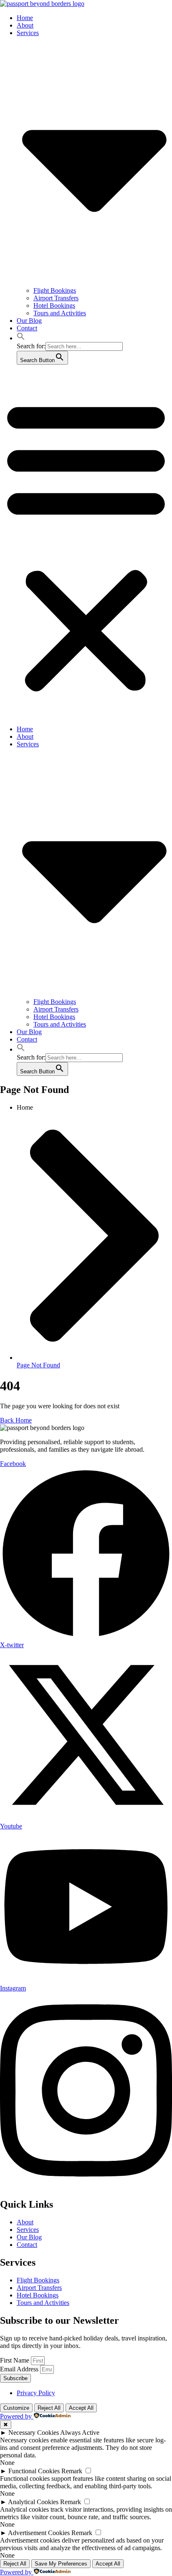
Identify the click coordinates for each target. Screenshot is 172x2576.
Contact (27, 328)
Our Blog (29, 321)
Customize (16, 2408)
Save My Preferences (61, 2564)
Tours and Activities (60, 313)
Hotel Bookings (54, 306)
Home (25, 18)
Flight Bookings (55, 290)
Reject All (49, 2408)
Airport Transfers (56, 298)
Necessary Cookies (34, 2433)
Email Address (20, 2369)
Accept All (81, 2408)
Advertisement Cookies (39, 2533)
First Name (15, 2360)
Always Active (80, 2433)
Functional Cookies (34, 2471)
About (25, 25)
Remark (72, 2471)
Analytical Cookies (33, 2502)
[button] (21, 338)
